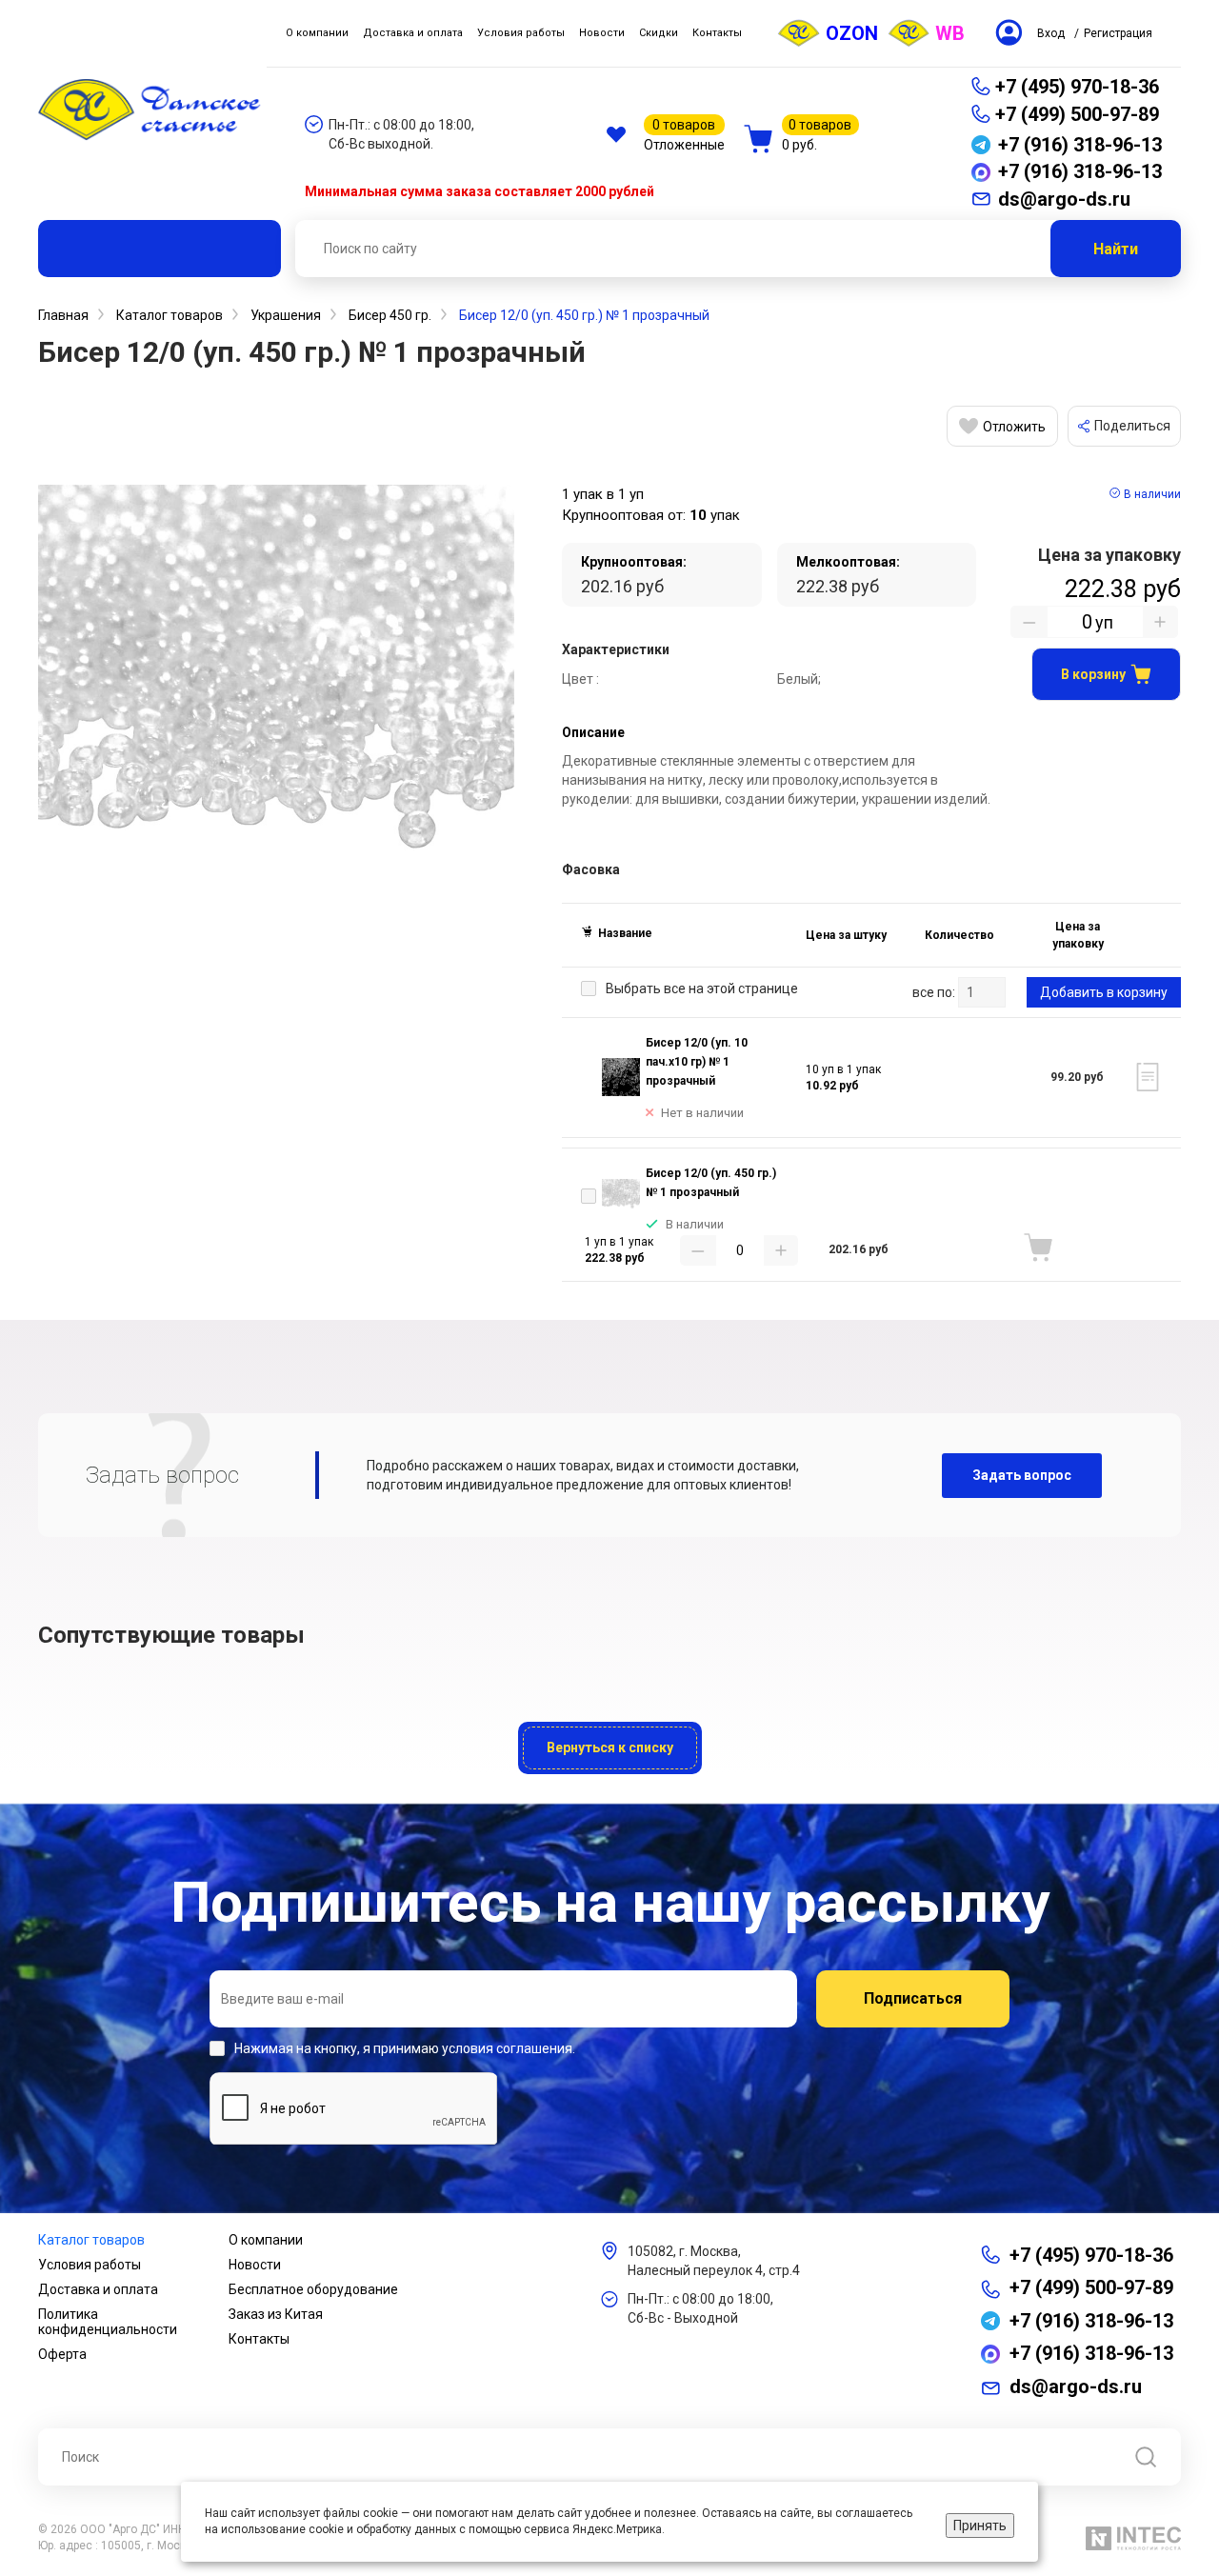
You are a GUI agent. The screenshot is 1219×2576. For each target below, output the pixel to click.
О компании (266, 2240)
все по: (934, 992)
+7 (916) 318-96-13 (1091, 2321)
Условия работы (90, 2265)
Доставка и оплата (98, 2289)
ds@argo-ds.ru (1076, 2386)
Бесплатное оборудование (313, 2289)
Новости (255, 2265)
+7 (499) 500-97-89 (1077, 114)
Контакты (259, 2339)
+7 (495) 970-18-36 (1077, 87)
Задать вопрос (1022, 1475)
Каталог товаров (91, 2240)
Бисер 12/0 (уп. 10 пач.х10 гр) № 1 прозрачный (697, 1062)
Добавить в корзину (1104, 992)
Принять (980, 2526)
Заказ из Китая (276, 2314)
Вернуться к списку (610, 1747)
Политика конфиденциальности (108, 2322)
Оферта (62, 2354)
